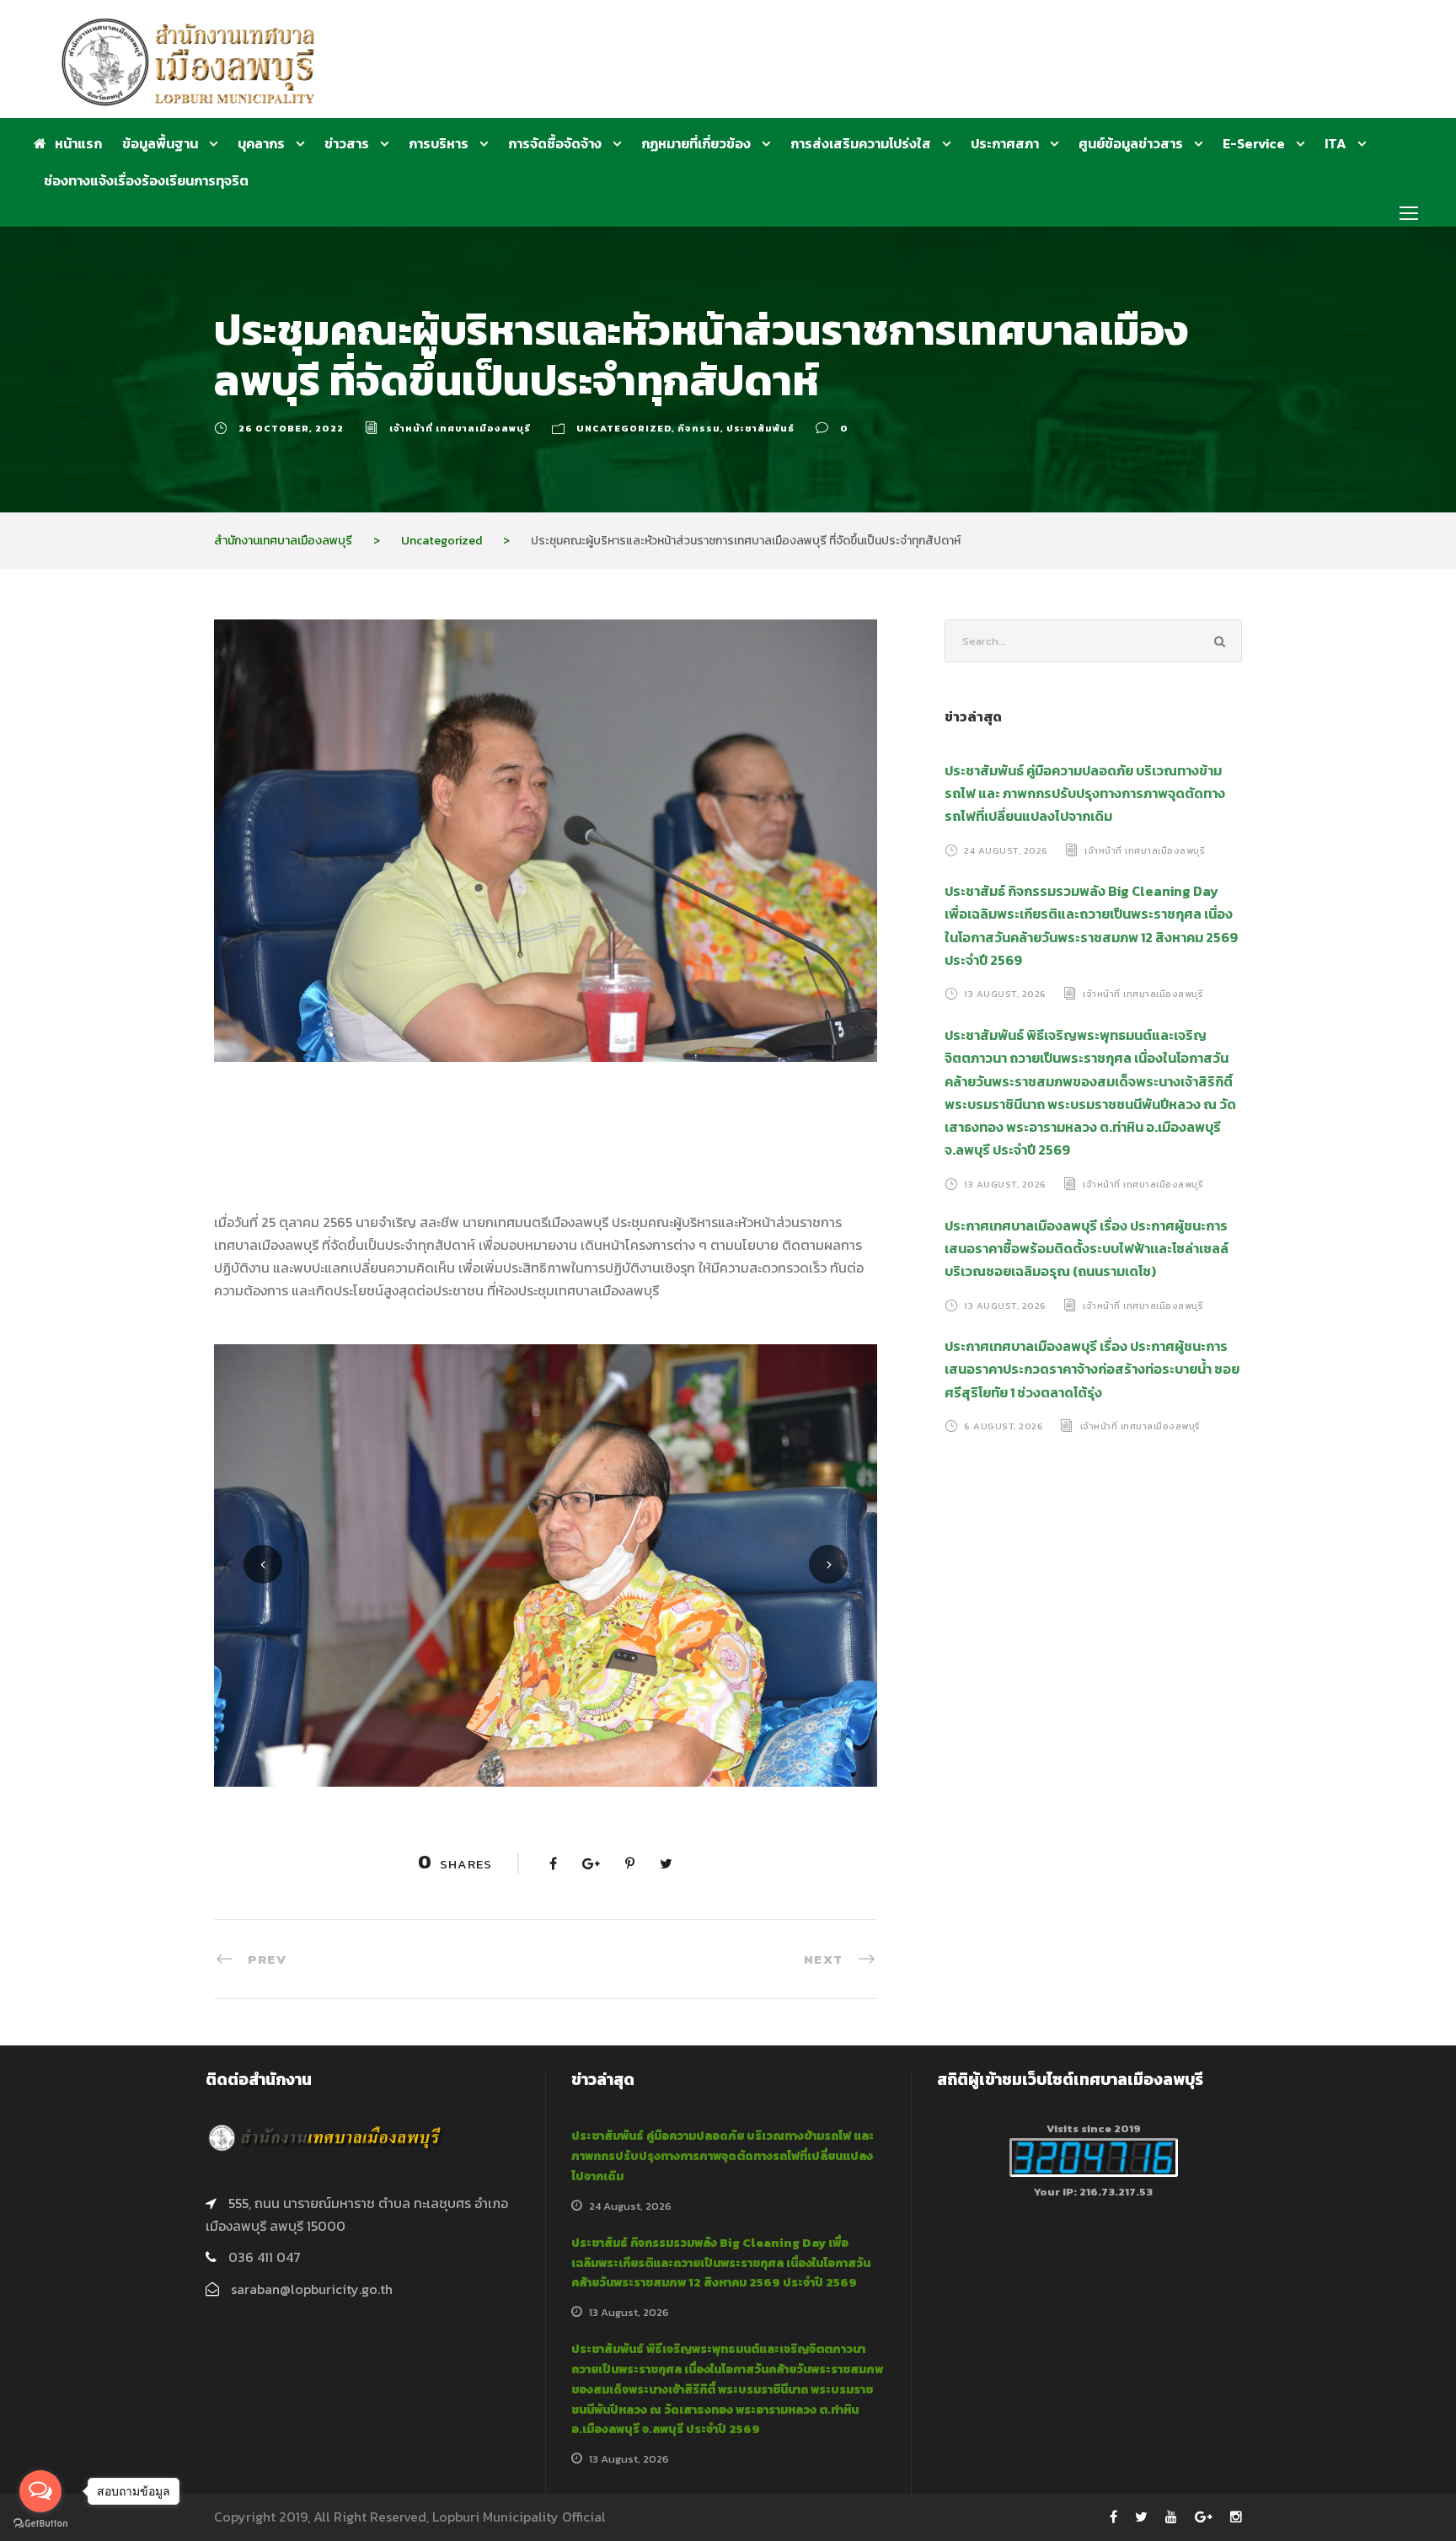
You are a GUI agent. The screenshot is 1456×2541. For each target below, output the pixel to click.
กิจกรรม (699, 428)
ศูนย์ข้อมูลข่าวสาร (1131, 143)
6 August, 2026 (1004, 1426)
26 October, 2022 (291, 428)
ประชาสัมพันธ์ (760, 428)
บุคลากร (261, 143)
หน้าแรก (78, 143)
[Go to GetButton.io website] (40, 2524)
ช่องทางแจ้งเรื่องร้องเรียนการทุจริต (146, 180)
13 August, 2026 (1005, 994)
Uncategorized (624, 428)
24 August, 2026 (1006, 850)
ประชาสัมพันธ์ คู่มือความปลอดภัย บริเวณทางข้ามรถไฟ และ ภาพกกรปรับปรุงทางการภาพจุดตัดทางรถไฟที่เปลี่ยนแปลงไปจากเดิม (1085, 793)
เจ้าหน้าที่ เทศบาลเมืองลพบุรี (460, 428)
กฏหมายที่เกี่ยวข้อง (696, 143)
